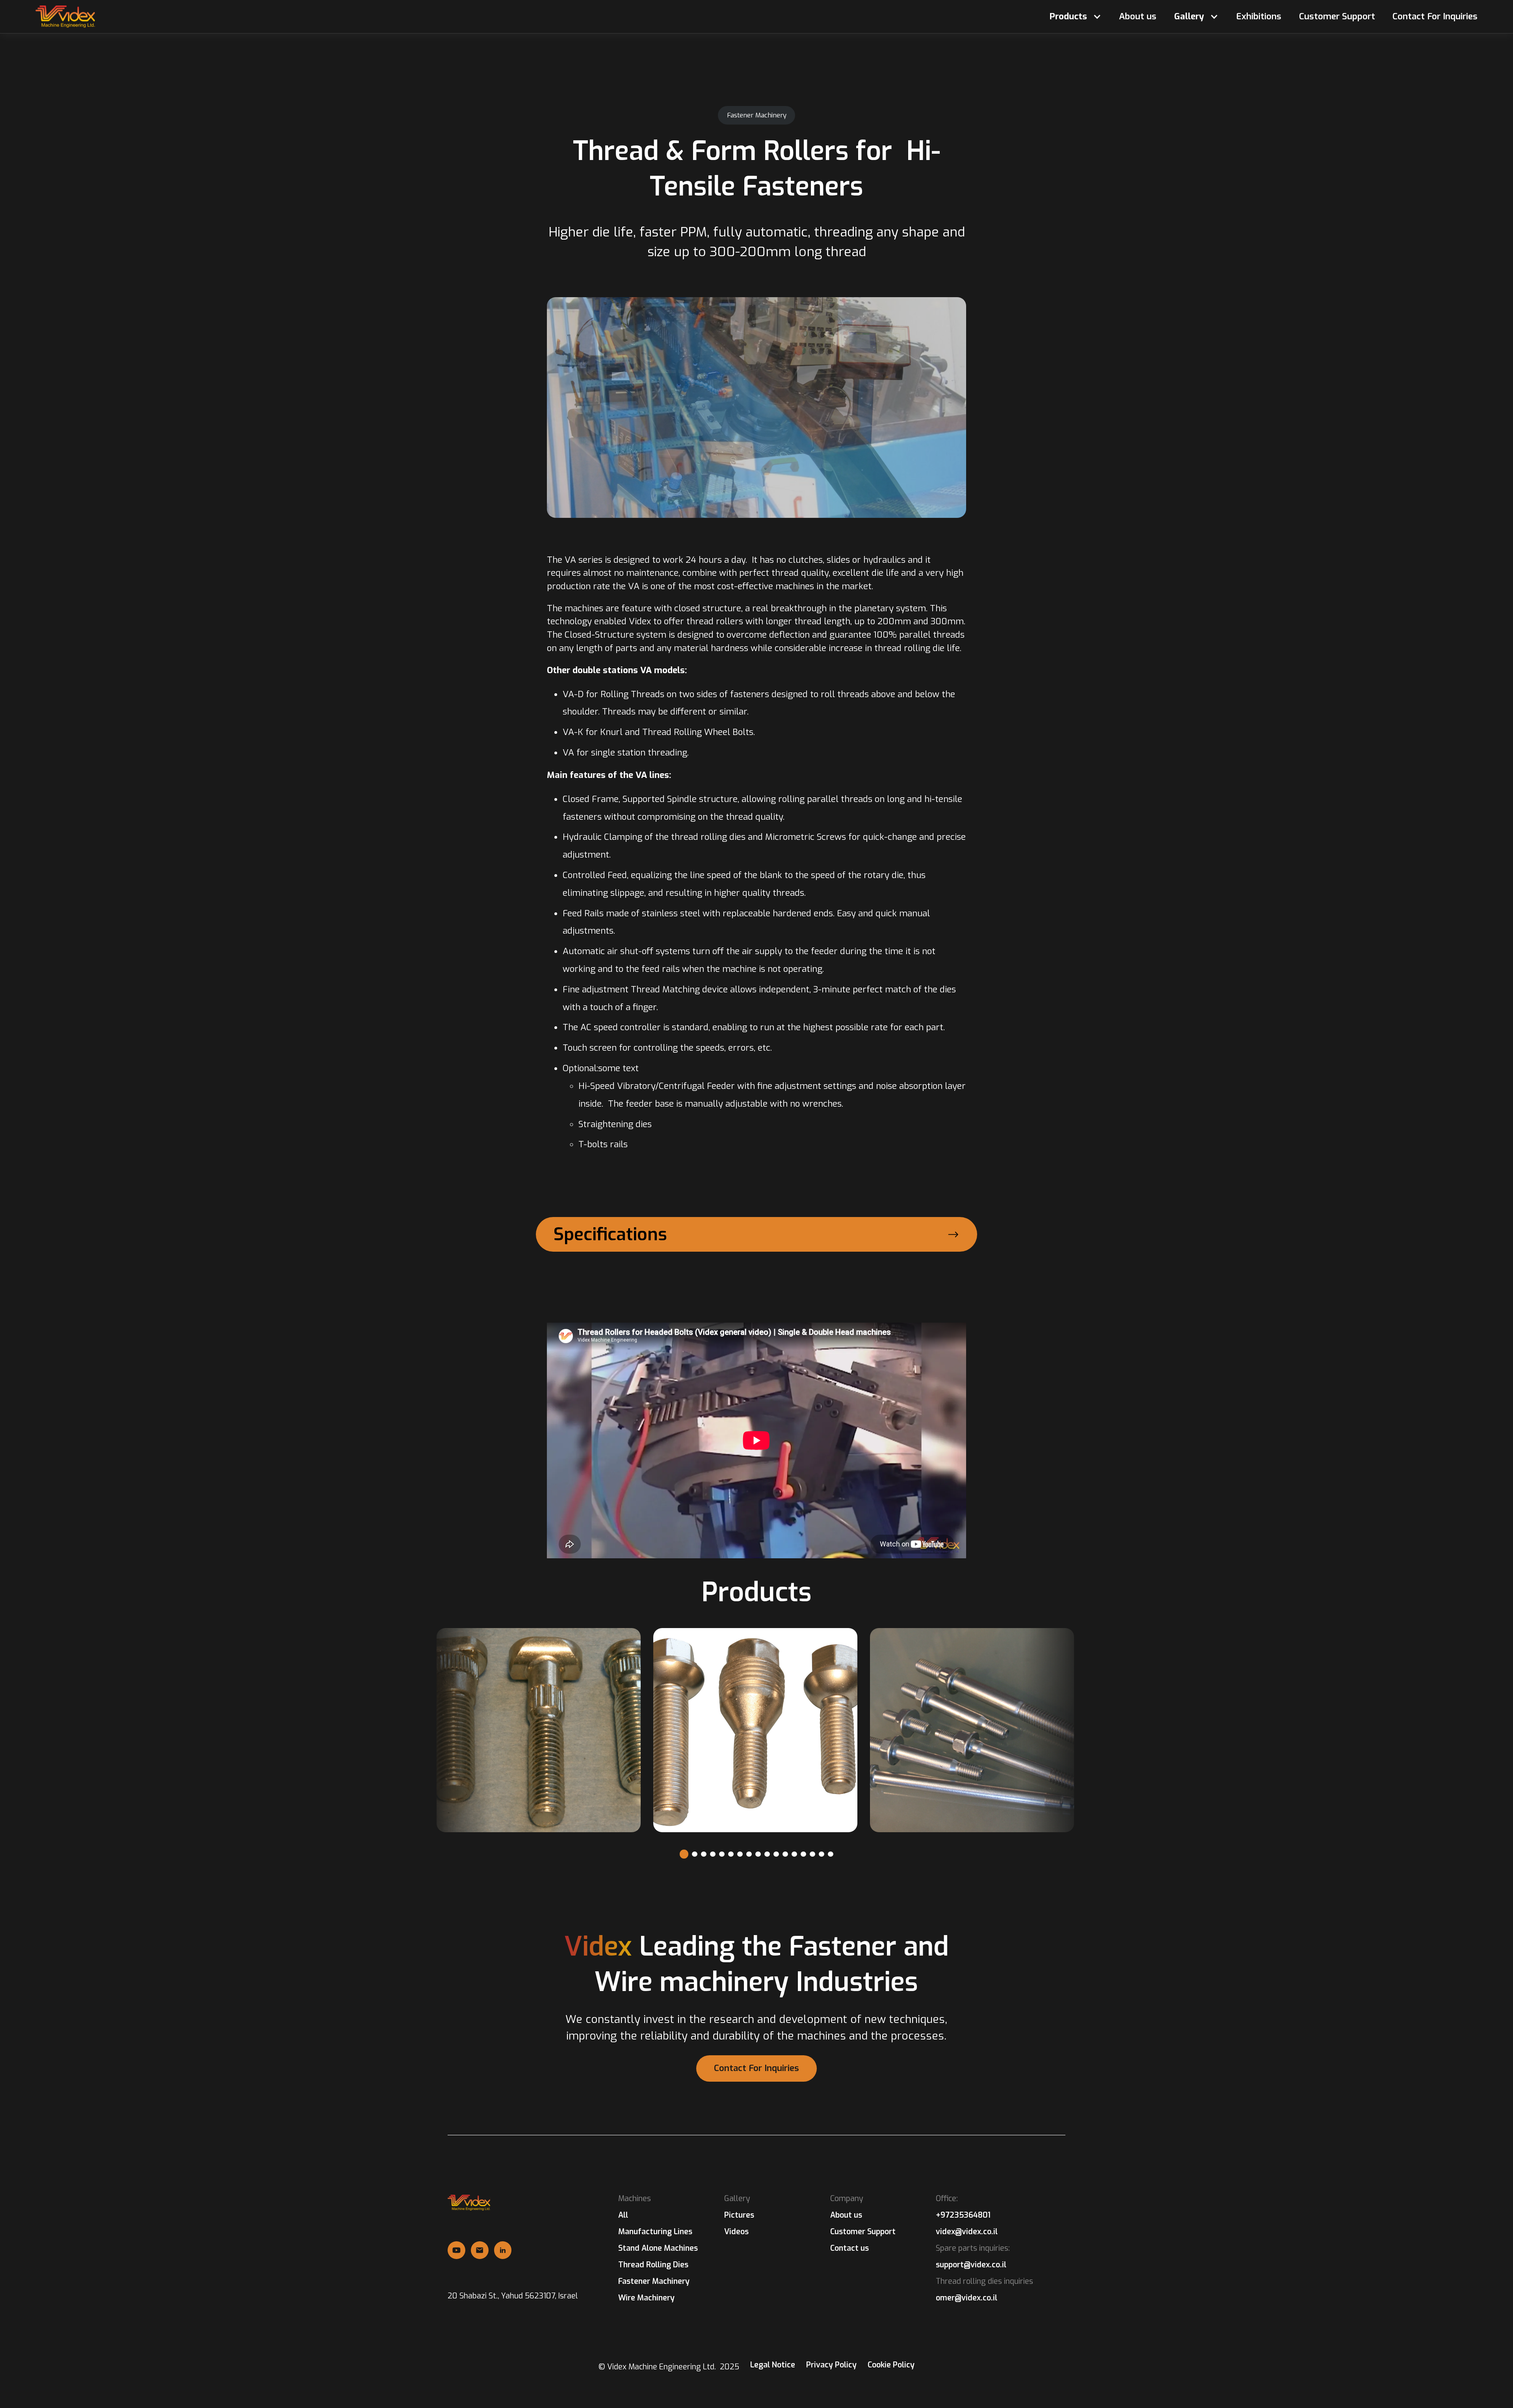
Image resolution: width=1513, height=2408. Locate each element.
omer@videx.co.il (967, 2298)
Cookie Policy (891, 2365)
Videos (736, 2232)
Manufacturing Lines (655, 2231)
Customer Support (1337, 17)
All (623, 2215)
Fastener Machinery (654, 2281)
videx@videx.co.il (967, 2232)
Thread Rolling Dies (653, 2265)
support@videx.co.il (971, 2265)
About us (1138, 17)
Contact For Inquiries (1435, 17)
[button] (1075, 17)
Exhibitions (1259, 17)
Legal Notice (773, 2365)
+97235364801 (963, 2215)
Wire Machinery (646, 2298)
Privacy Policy (831, 2365)
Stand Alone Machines (658, 2248)
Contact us (849, 2248)
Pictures (739, 2215)
